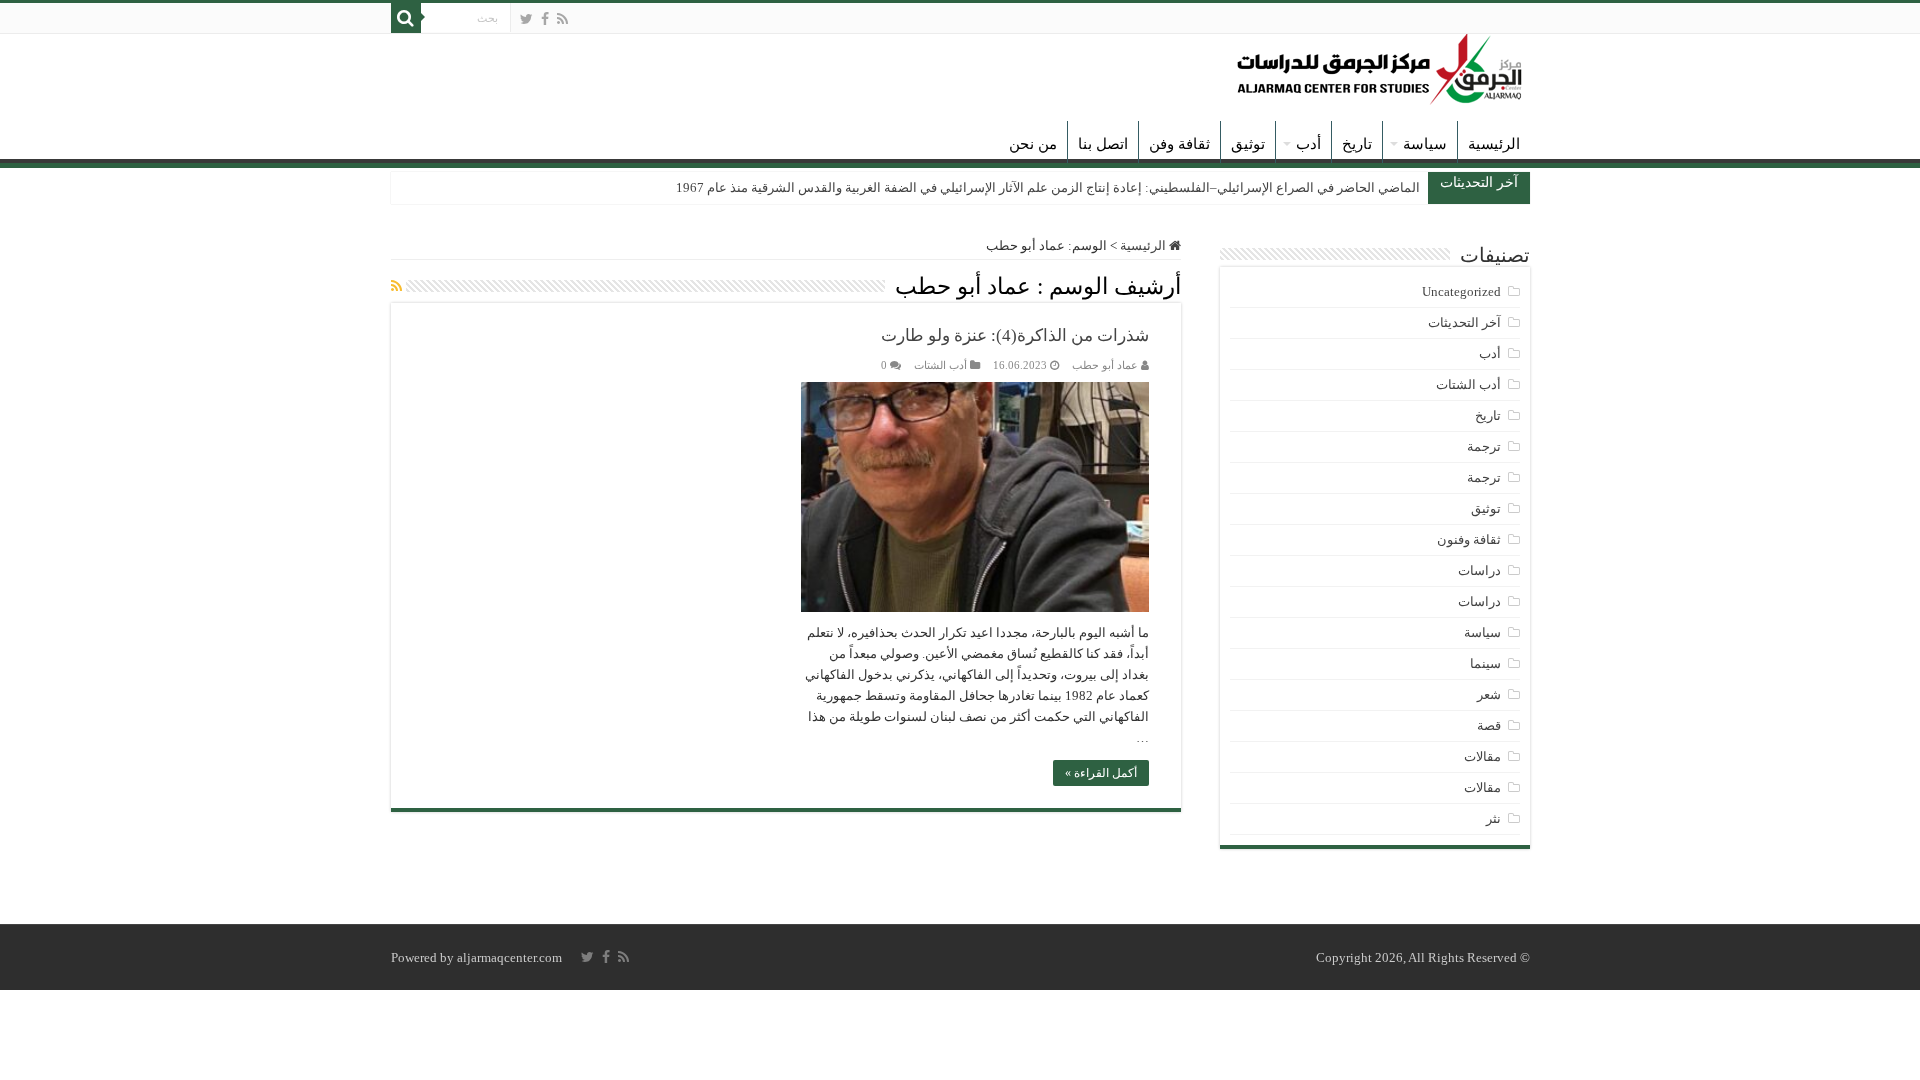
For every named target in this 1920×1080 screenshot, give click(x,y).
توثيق (1248, 144)
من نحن (1033, 144)
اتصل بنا (1103, 144)
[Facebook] (545, 19)
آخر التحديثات (1464, 322)
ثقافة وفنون (1469, 539)
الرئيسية (1494, 144)
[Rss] (562, 19)
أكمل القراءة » (1101, 773)
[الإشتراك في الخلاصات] (396, 287)
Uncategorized (1461, 291)
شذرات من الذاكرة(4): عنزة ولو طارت (1015, 335)
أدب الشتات (940, 365)
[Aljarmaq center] (1380, 64)
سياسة (1425, 144)
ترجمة (1484, 446)
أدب (1308, 144)
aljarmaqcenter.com (509, 957)
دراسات (1479, 570)
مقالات (1482, 756)
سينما (1485, 663)
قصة (1489, 725)
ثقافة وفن (1179, 144)
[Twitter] (526, 19)
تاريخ (1357, 144)
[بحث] (406, 18)
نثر (1493, 818)
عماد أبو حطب (1105, 365)
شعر (1489, 694)
